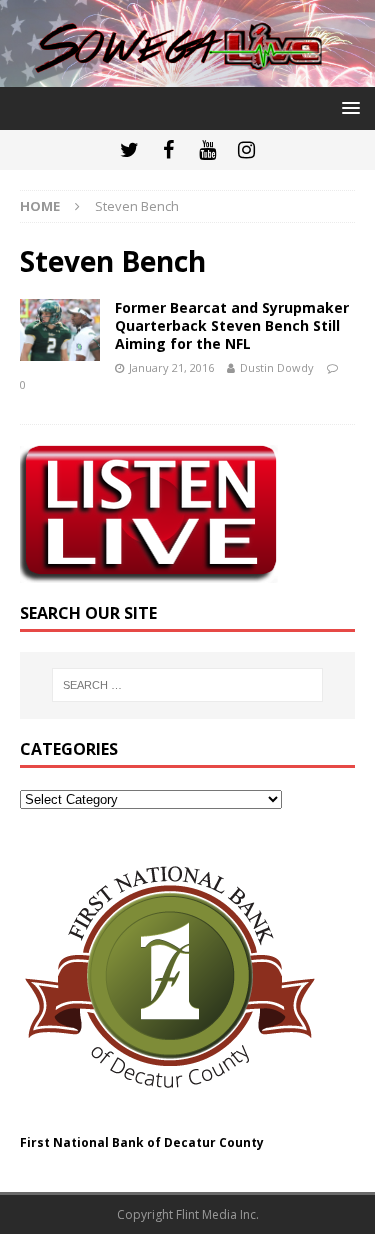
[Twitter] (129, 150)
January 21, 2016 (171, 367)
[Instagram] (246, 150)
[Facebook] (168, 150)
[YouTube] (207, 150)
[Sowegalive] (187, 74)
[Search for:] (188, 685)
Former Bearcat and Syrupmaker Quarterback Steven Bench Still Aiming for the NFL (232, 325)
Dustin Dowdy (277, 367)
